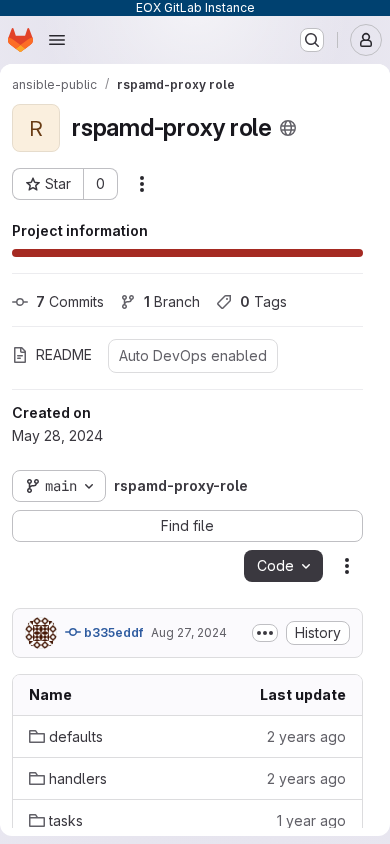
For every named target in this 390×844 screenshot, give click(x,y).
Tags (263, 301)
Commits (70, 301)
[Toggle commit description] (265, 633)
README (64, 354)
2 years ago (306, 736)
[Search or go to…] (312, 40)
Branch (172, 301)
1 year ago (311, 820)
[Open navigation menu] (57, 40)
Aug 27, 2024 (189, 632)
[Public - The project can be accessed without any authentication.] (288, 128)
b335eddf (112, 632)
